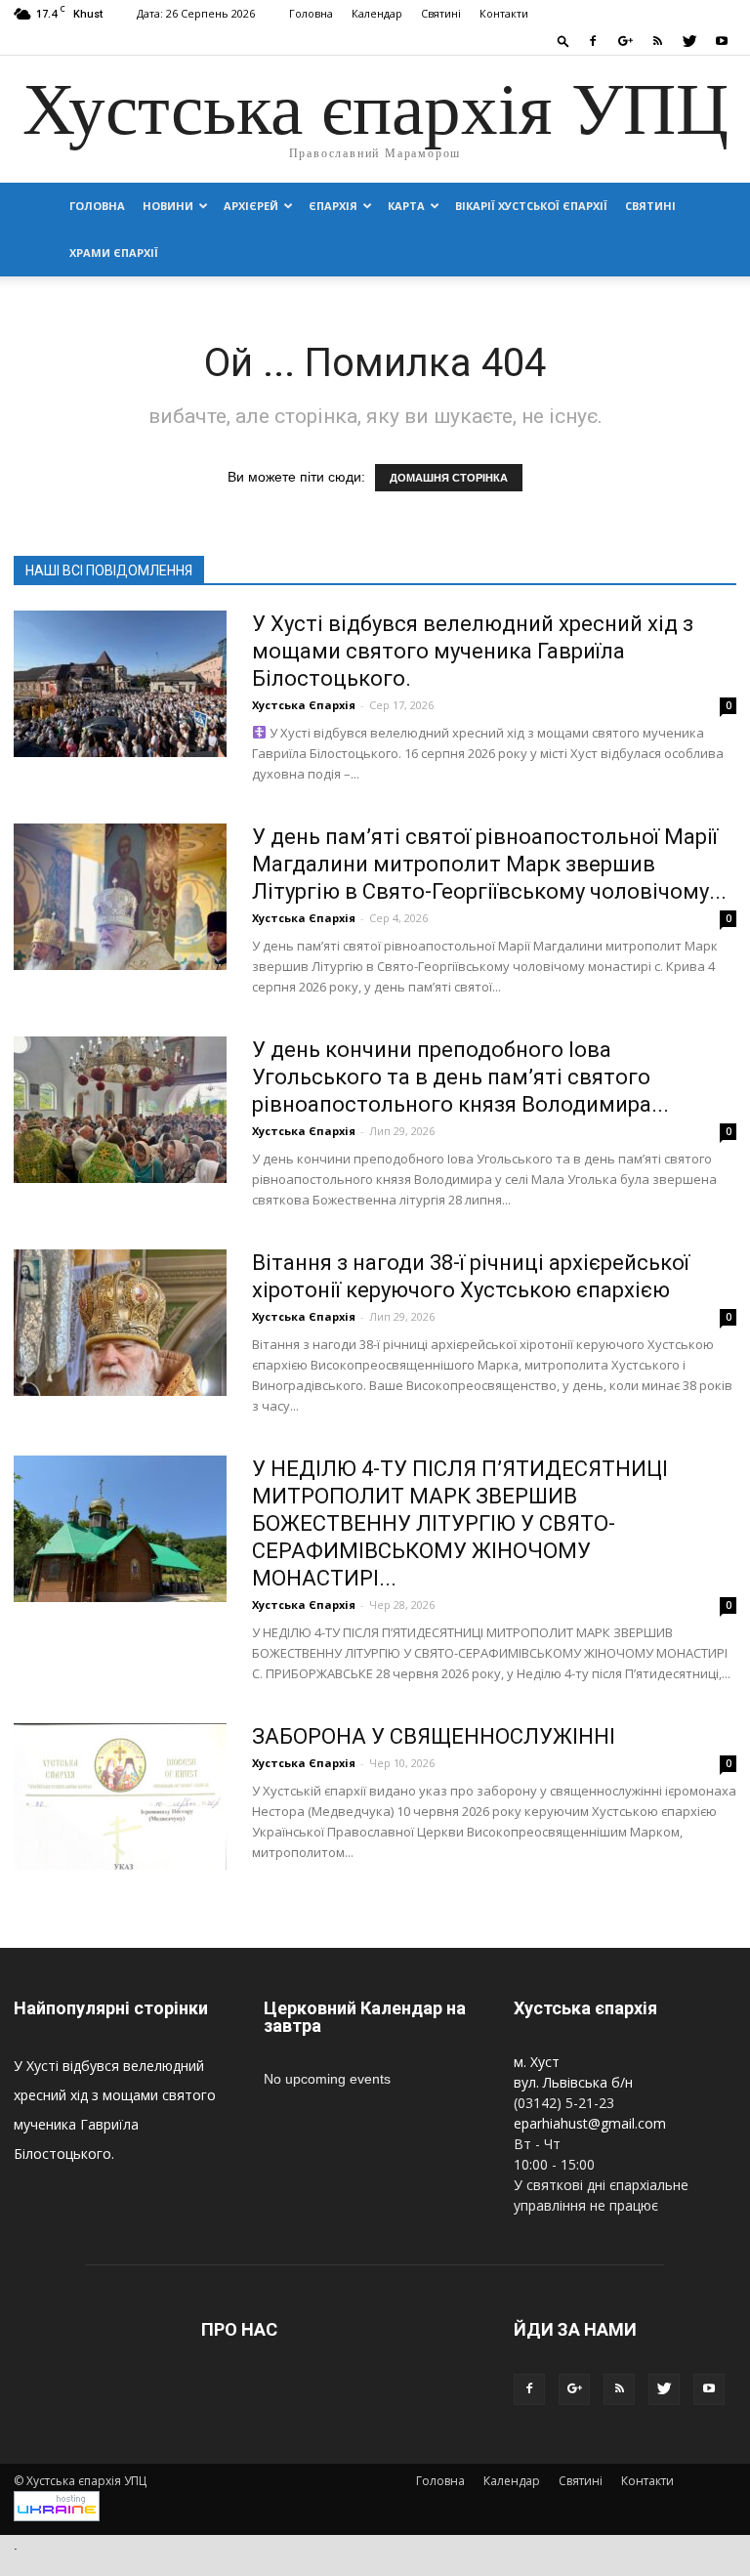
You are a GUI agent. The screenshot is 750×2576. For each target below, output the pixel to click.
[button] (563, 41)
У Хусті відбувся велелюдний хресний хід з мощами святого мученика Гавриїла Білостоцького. (473, 651)
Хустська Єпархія (304, 705)
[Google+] (625, 41)
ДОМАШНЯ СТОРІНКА (449, 478)
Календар (377, 13)
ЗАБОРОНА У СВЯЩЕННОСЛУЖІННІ (434, 1736)
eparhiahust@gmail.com (590, 2123)
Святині (441, 13)
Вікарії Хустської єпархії (531, 206)
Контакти (504, 13)
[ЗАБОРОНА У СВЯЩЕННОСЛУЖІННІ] (120, 1796)
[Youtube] (722, 41)
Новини (168, 206)
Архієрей (251, 206)
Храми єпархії (114, 253)
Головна (311, 13)
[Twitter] (689, 41)
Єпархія (333, 206)
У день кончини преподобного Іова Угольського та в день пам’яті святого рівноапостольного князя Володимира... (460, 1077)
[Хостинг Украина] (57, 2517)
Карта (406, 206)
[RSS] (657, 41)
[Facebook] (593, 41)
